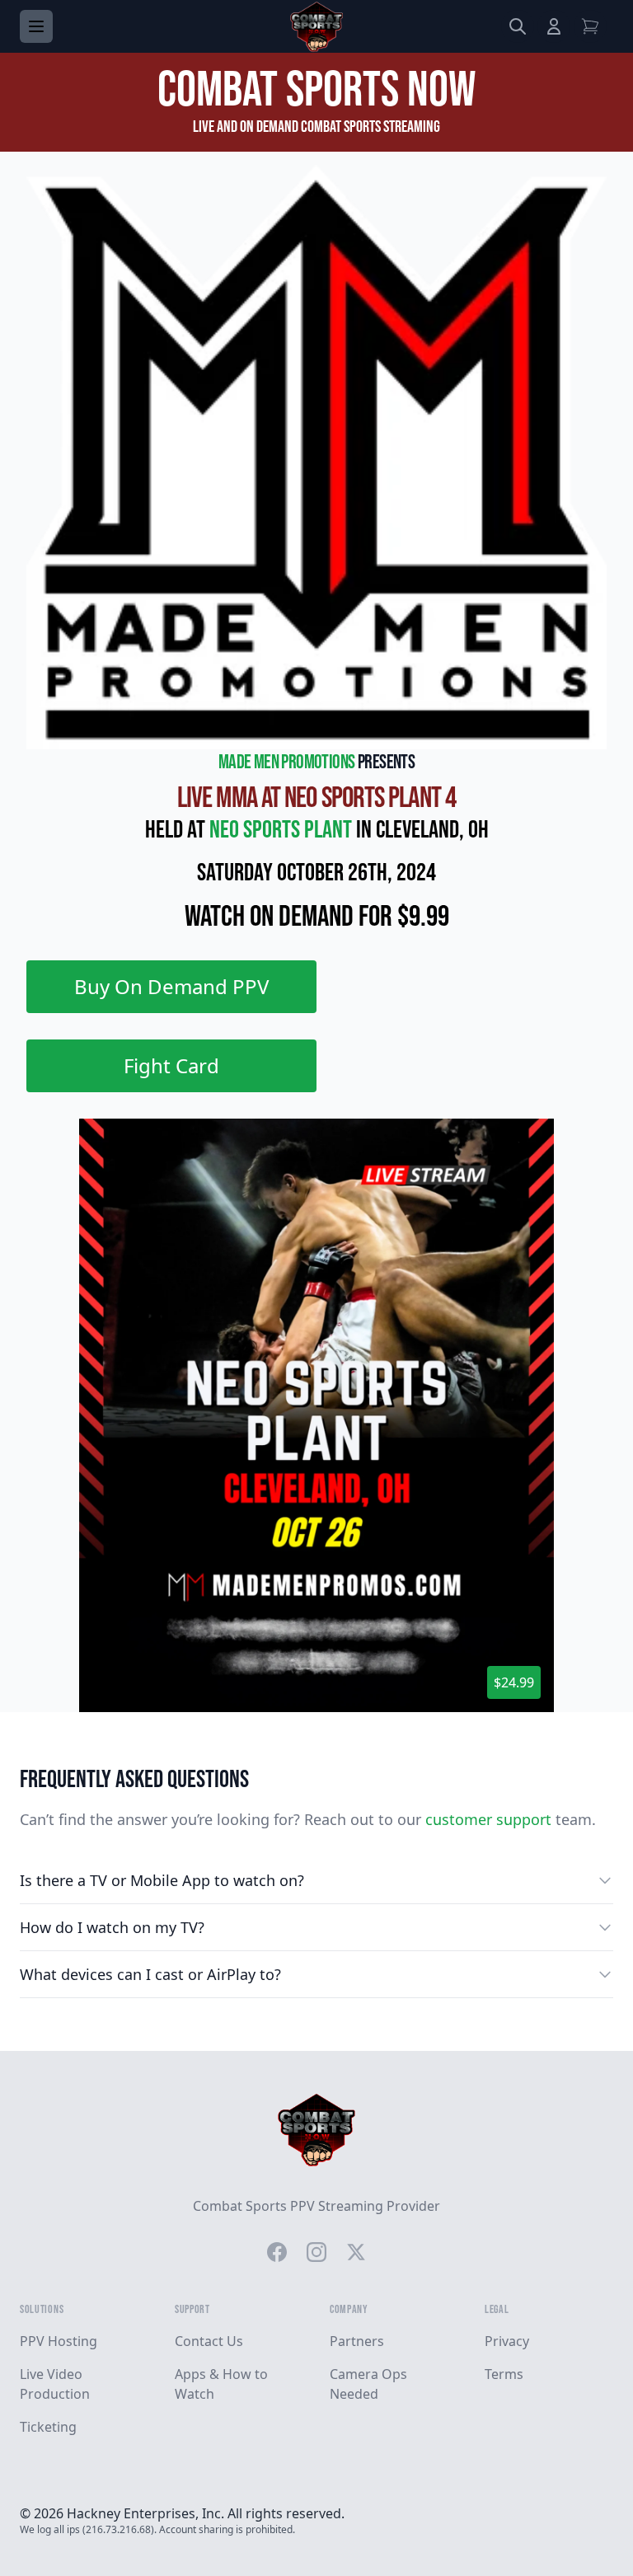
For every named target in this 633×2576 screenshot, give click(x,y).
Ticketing (48, 2427)
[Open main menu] (36, 26)
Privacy (507, 2341)
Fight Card (171, 1065)
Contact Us (209, 2341)
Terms (504, 2374)
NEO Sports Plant (283, 830)
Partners (357, 2341)
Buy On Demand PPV (171, 986)
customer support (488, 1819)
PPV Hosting (59, 2341)
